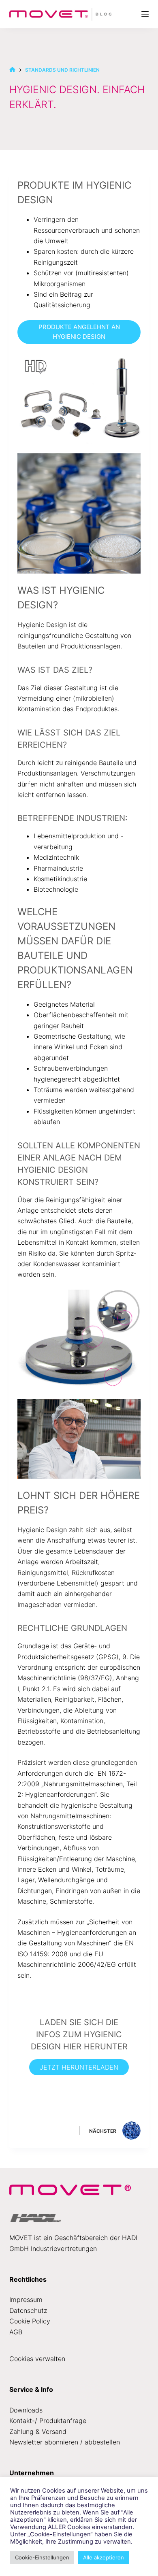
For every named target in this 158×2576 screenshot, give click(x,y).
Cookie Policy (30, 2321)
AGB (16, 2332)
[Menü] (145, 14)
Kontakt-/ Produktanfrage (48, 2421)
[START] (12, 70)
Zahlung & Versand (38, 2431)
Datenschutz (28, 2310)
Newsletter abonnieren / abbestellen (65, 2442)
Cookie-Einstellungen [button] (42, 2557)
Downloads (26, 2410)
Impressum (26, 2300)
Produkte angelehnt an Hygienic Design (79, 332)
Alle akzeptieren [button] (104, 2557)
